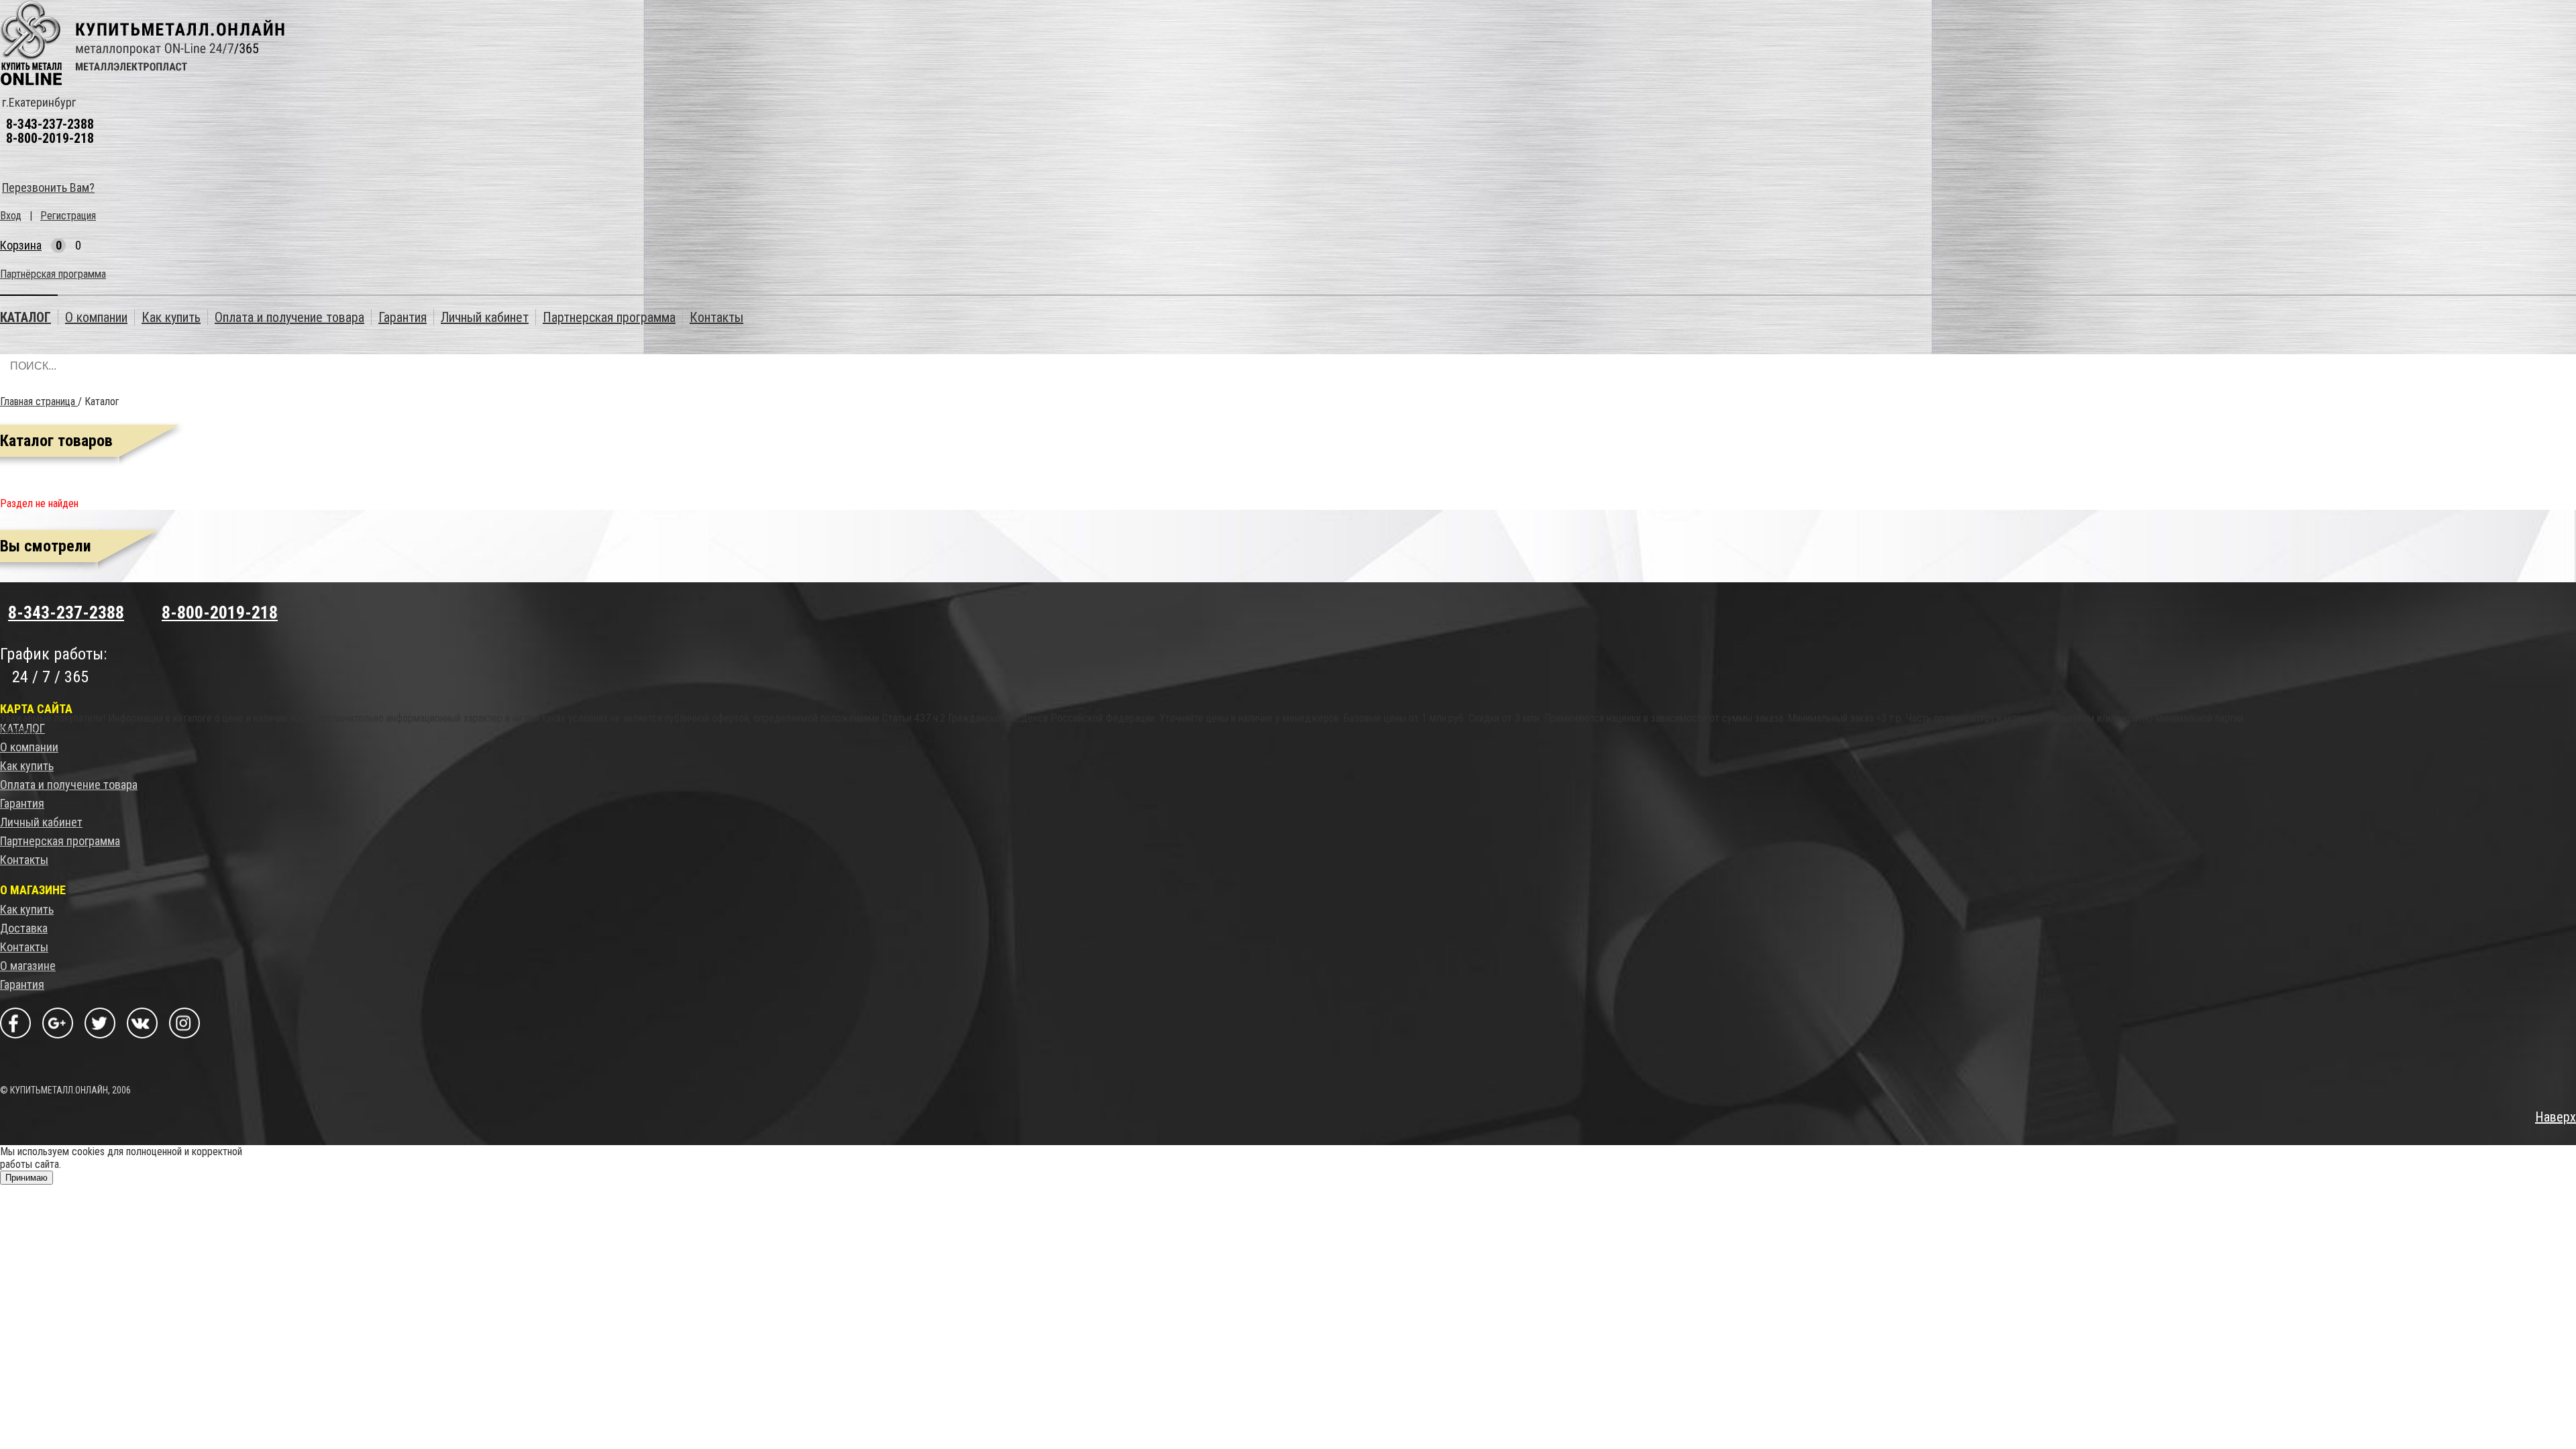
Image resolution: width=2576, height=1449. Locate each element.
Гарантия (22, 803)
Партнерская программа (60, 841)
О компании (29, 747)
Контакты (24, 860)
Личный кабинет (41, 822)
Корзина (21, 245)
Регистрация (68, 216)
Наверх (2556, 1117)
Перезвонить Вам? (48, 187)
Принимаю (26, 1178)
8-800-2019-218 (50, 138)
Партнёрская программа (53, 274)
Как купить (27, 766)
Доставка (24, 928)
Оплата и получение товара (69, 785)
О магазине (28, 966)
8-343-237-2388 (50, 124)
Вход (11, 216)
